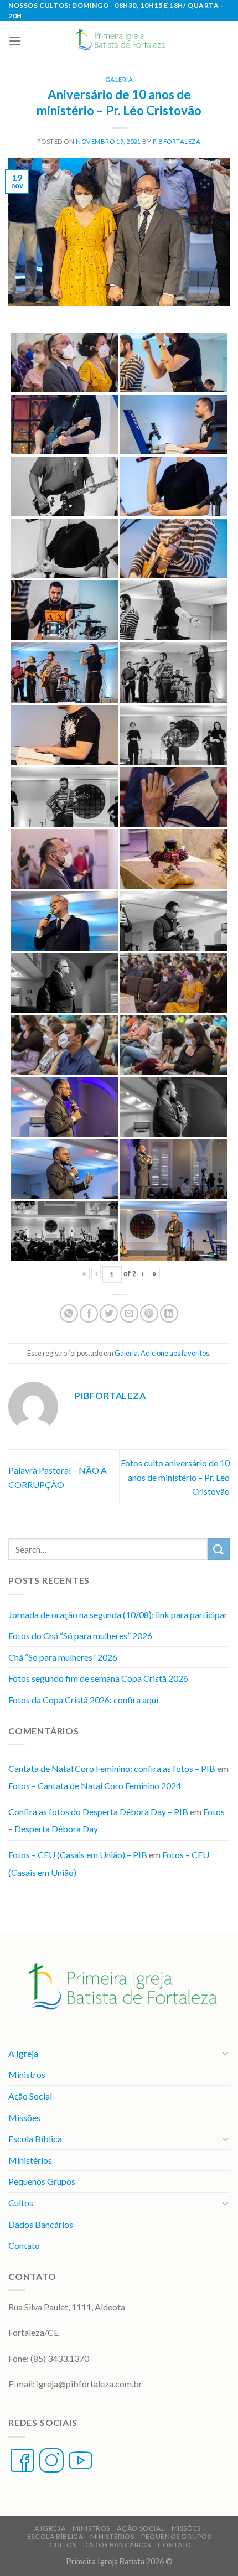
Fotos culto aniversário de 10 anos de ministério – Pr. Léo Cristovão (175, 1477)
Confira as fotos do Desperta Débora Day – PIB (98, 1812)
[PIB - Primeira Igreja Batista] (119, 40)
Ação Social (30, 2096)
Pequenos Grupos (42, 2181)
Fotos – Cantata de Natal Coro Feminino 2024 (95, 1785)
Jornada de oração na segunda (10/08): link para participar (118, 1614)
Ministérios (30, 2160)
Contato (24, 2245)
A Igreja (23, 2053)
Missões (24, 2118)
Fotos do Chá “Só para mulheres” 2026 (80, 1636)
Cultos (21, 2203)
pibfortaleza (177, 141)
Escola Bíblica (35, 2139)
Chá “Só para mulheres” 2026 (63, 1657)
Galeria (119, 79)
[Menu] (15, 41)
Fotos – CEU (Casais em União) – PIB (78, 1855)
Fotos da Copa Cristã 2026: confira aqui (83, 1700)
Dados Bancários (41, 2224)
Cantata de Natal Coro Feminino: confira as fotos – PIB (112, 1768)
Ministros (27, 2074)
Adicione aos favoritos (175, 1353)
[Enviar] (219, 1549)
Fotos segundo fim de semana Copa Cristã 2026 (98, 1678)
